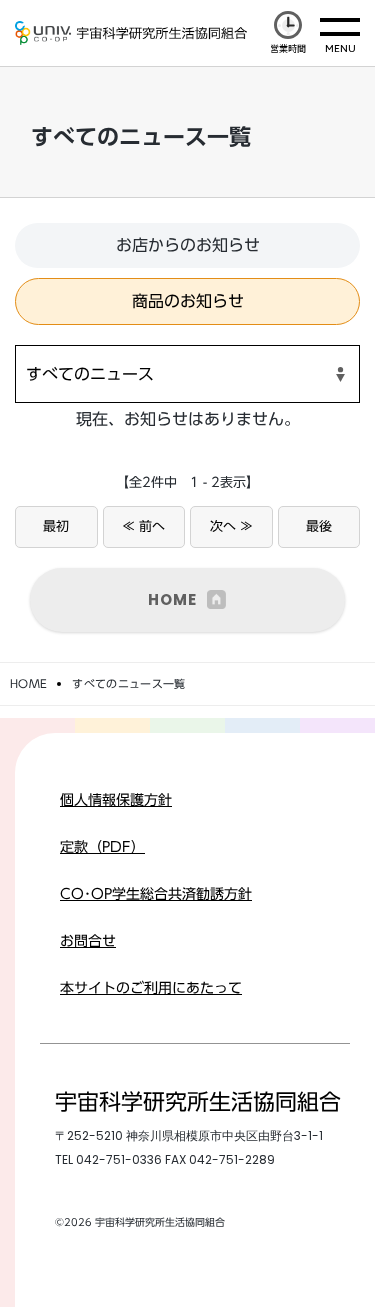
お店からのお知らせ (188, 245)
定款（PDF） (102, 847)
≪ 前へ (143, 526)
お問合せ (88, 941)
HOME (172, 599)
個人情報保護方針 (116, 800)
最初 (56, 526)
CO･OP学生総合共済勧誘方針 (156, 894)
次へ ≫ (231, 526)
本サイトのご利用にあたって (151, 988)
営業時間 (288, 48)
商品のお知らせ (188, 301)
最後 (319, 526)
